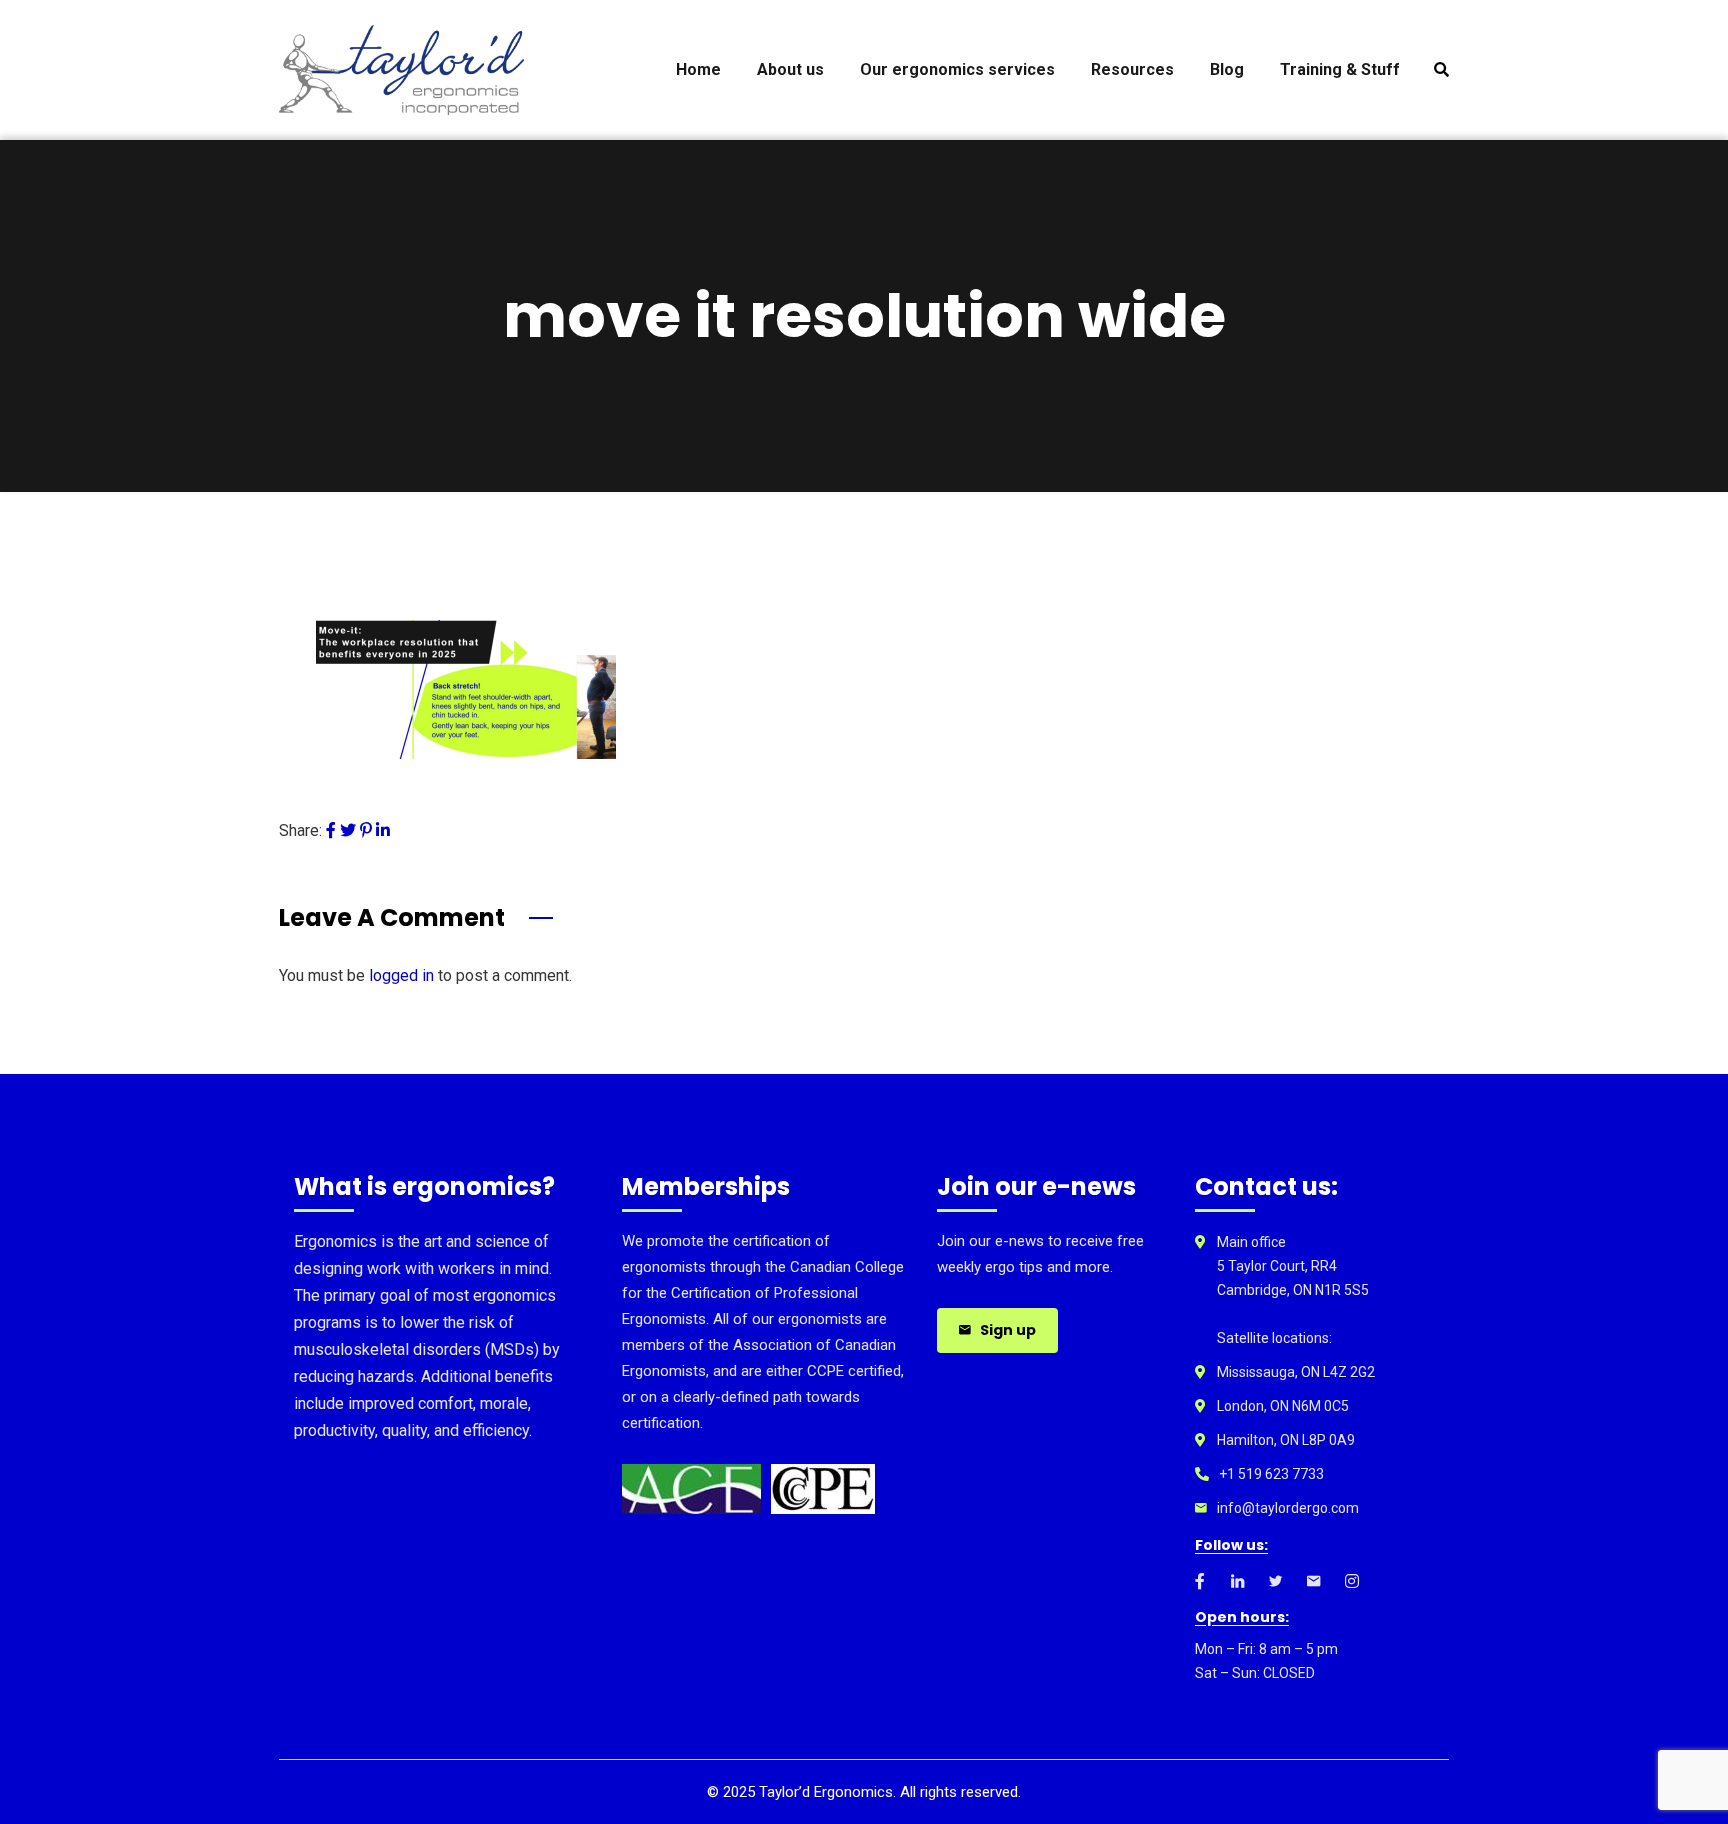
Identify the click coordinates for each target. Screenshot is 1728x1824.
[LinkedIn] (383, 830)
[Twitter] (348, 830)
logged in (401, 975)
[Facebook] (331, 830)
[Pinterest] (366, 830)
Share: (300, 830)
